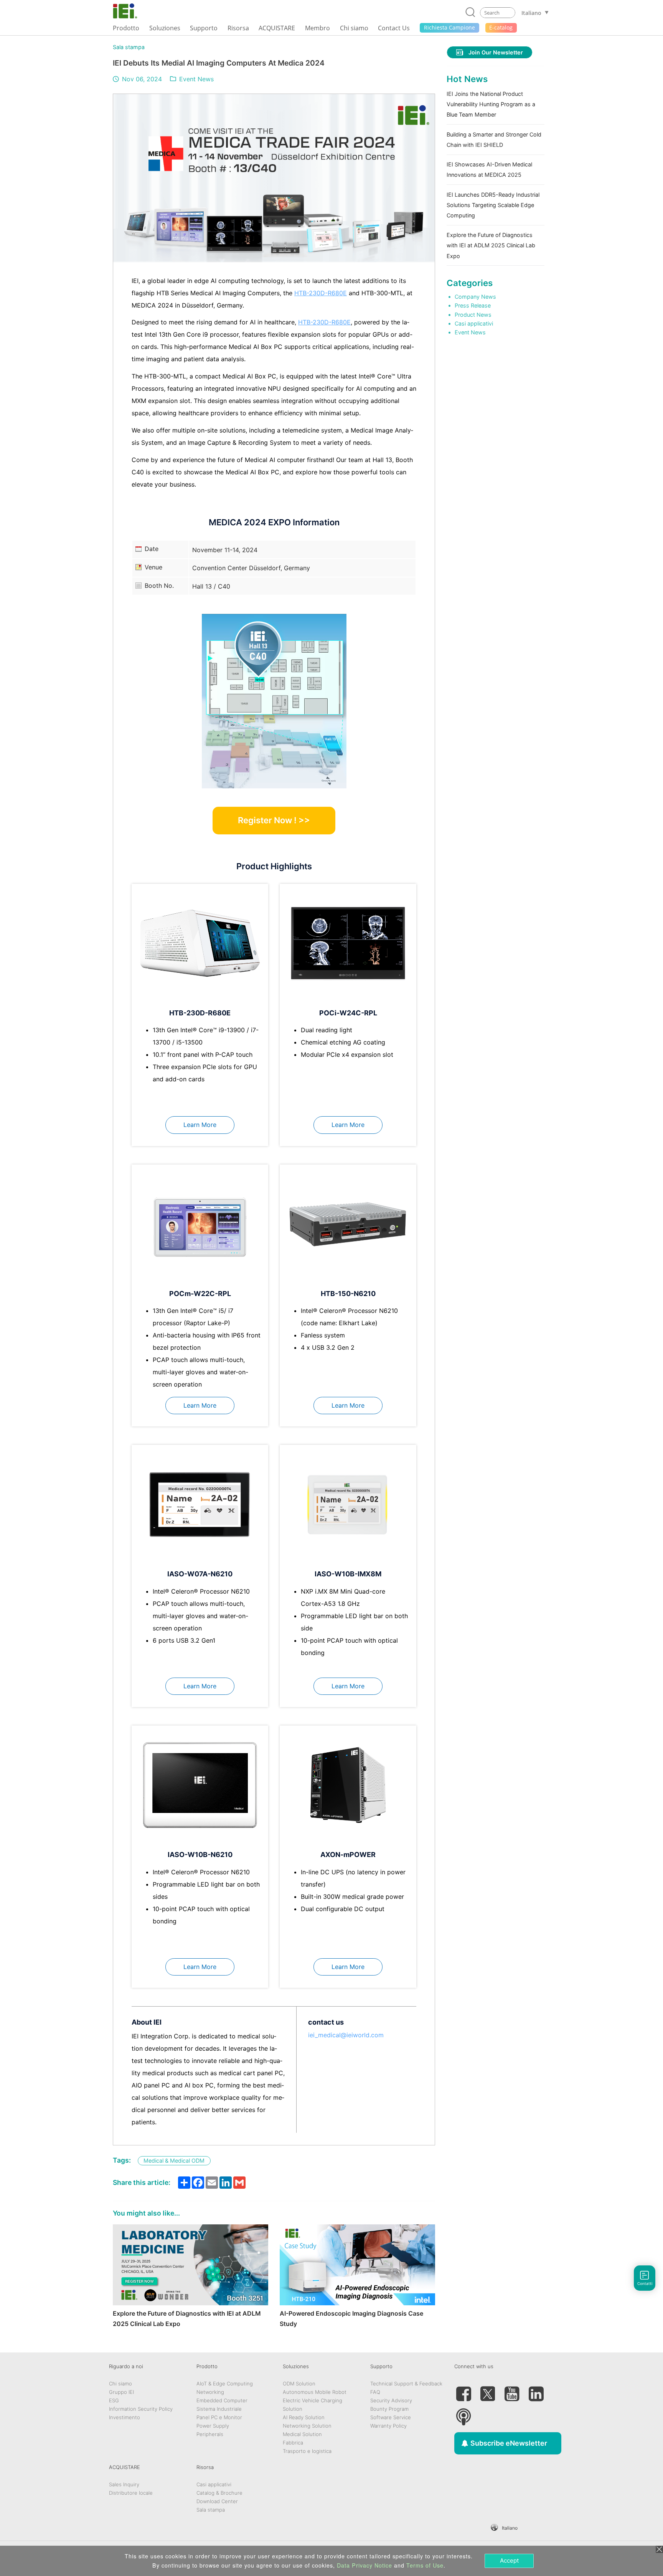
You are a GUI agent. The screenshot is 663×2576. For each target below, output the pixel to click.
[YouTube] (512, 2391)
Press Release (473, 305)
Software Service (391, 2417)
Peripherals (210, 2434)
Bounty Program (389, 2409)
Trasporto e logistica (307, 2451)
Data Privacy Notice (364, 2565)
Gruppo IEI (121, 2392)
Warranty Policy (388, 2426)
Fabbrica (293, 2443)
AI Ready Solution (304, 2417)
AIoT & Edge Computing (225, 2384)
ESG (114, 2400)
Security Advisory (391, 2400)
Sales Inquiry (124, 2484)
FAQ (375, 2392)
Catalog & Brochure (219, 2493)
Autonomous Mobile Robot (315, 2392)
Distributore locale (131, 2493)
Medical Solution (302, 2434)
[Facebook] (463, 2391)
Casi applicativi (474, 323)
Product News (473, 315)
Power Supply (213, 2426)
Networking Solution (307, 2426)
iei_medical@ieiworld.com (346, 2035)
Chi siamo (120, 2384)
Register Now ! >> (274, 820)
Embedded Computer (222, 2400)
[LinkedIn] (536, 2391)
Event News (196, 79)
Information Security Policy (141, 2409)
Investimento (125, 2417)
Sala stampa (129, 47)
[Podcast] (463, 2414)
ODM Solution (299, 2384)
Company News (475, 297)
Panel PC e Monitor (219, 2417)
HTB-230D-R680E (321, 293)
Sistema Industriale (219, 2409)
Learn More (200, 1125)
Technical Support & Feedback (406, 2384)
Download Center (217, 2501)
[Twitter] (488, 2391)
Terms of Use (425, 2565)
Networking (210, 2392)
